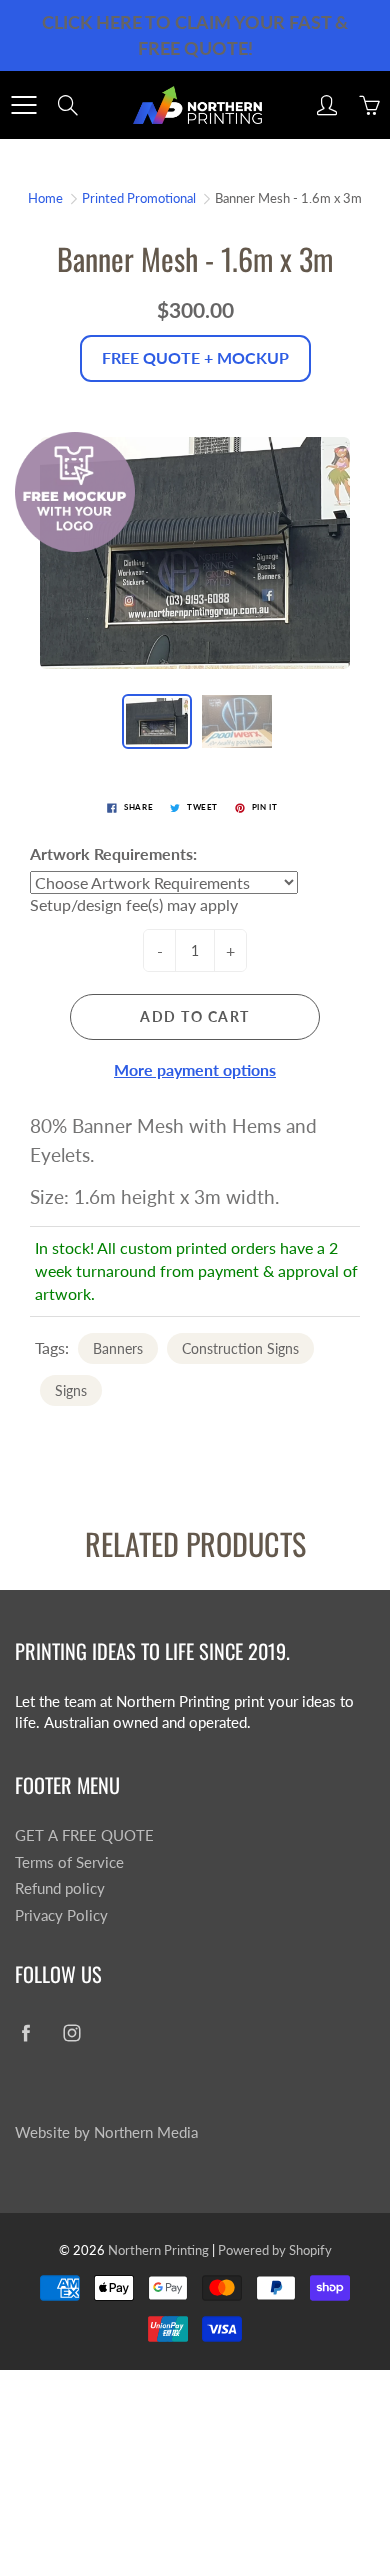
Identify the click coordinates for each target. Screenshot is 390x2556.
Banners (118, 1348)
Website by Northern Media (106, 2132)
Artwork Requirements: (113, 853)
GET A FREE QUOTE (84, 1835)
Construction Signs (240, 1348)
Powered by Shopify (275, 2250)
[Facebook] (25, 2032)
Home (45, 198)
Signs (71, 1390)
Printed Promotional (139, 198)
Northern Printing (158, 2250)
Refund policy (60, 1888)
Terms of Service (69, 1862)
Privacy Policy (61, 1915)
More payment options (195, 1069)
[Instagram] (71, 2032)
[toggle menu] (23, 105)
